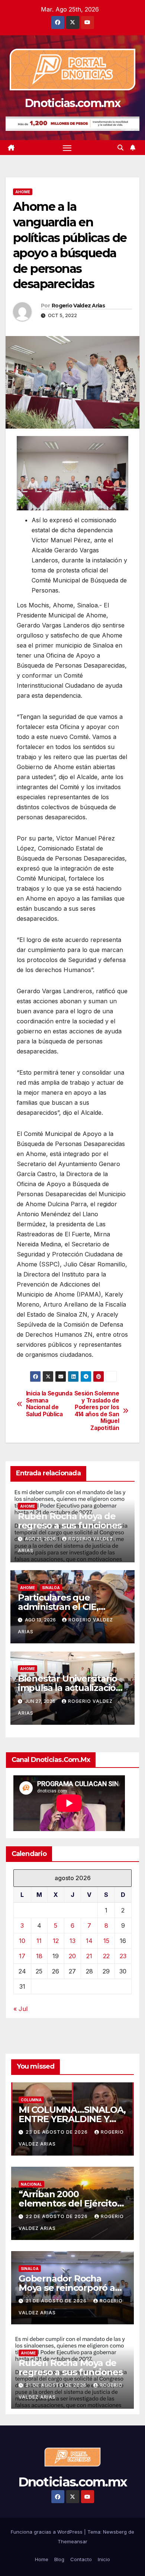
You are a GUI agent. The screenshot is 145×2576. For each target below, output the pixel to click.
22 (106, 1956)
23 (123, 1956)
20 (72, 1956)
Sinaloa (51, 1588)
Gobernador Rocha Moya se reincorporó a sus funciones (67, 2288)
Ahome (23, 192)
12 (56, 1941)
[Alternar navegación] (67, 148)
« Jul (20, 2009)
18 (39, 1956)
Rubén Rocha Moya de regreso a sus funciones (70, 1521)
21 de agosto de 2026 (57, 2301)
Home (42, 2559)
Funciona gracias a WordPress (47, 2532)
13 (72, 1941)
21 (89, 1956)
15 (106, 1941)
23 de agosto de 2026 (57, 2132)
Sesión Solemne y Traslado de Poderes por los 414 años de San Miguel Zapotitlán (97, 1411)
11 (39, 1941)
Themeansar (72, 2541)
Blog (59, 2559)
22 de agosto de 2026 (57, 2216)
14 (89, 1941)
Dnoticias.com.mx (72, 103)
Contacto (81, 2559)
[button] (120, 148)
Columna (31, 2100)
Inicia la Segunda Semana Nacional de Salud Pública (49, 1404)
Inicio (104, 2559)
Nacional (31, 2184)
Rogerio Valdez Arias (78, 306)
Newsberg (115, 2532)
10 (22, 1941)
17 (22, 1956)
